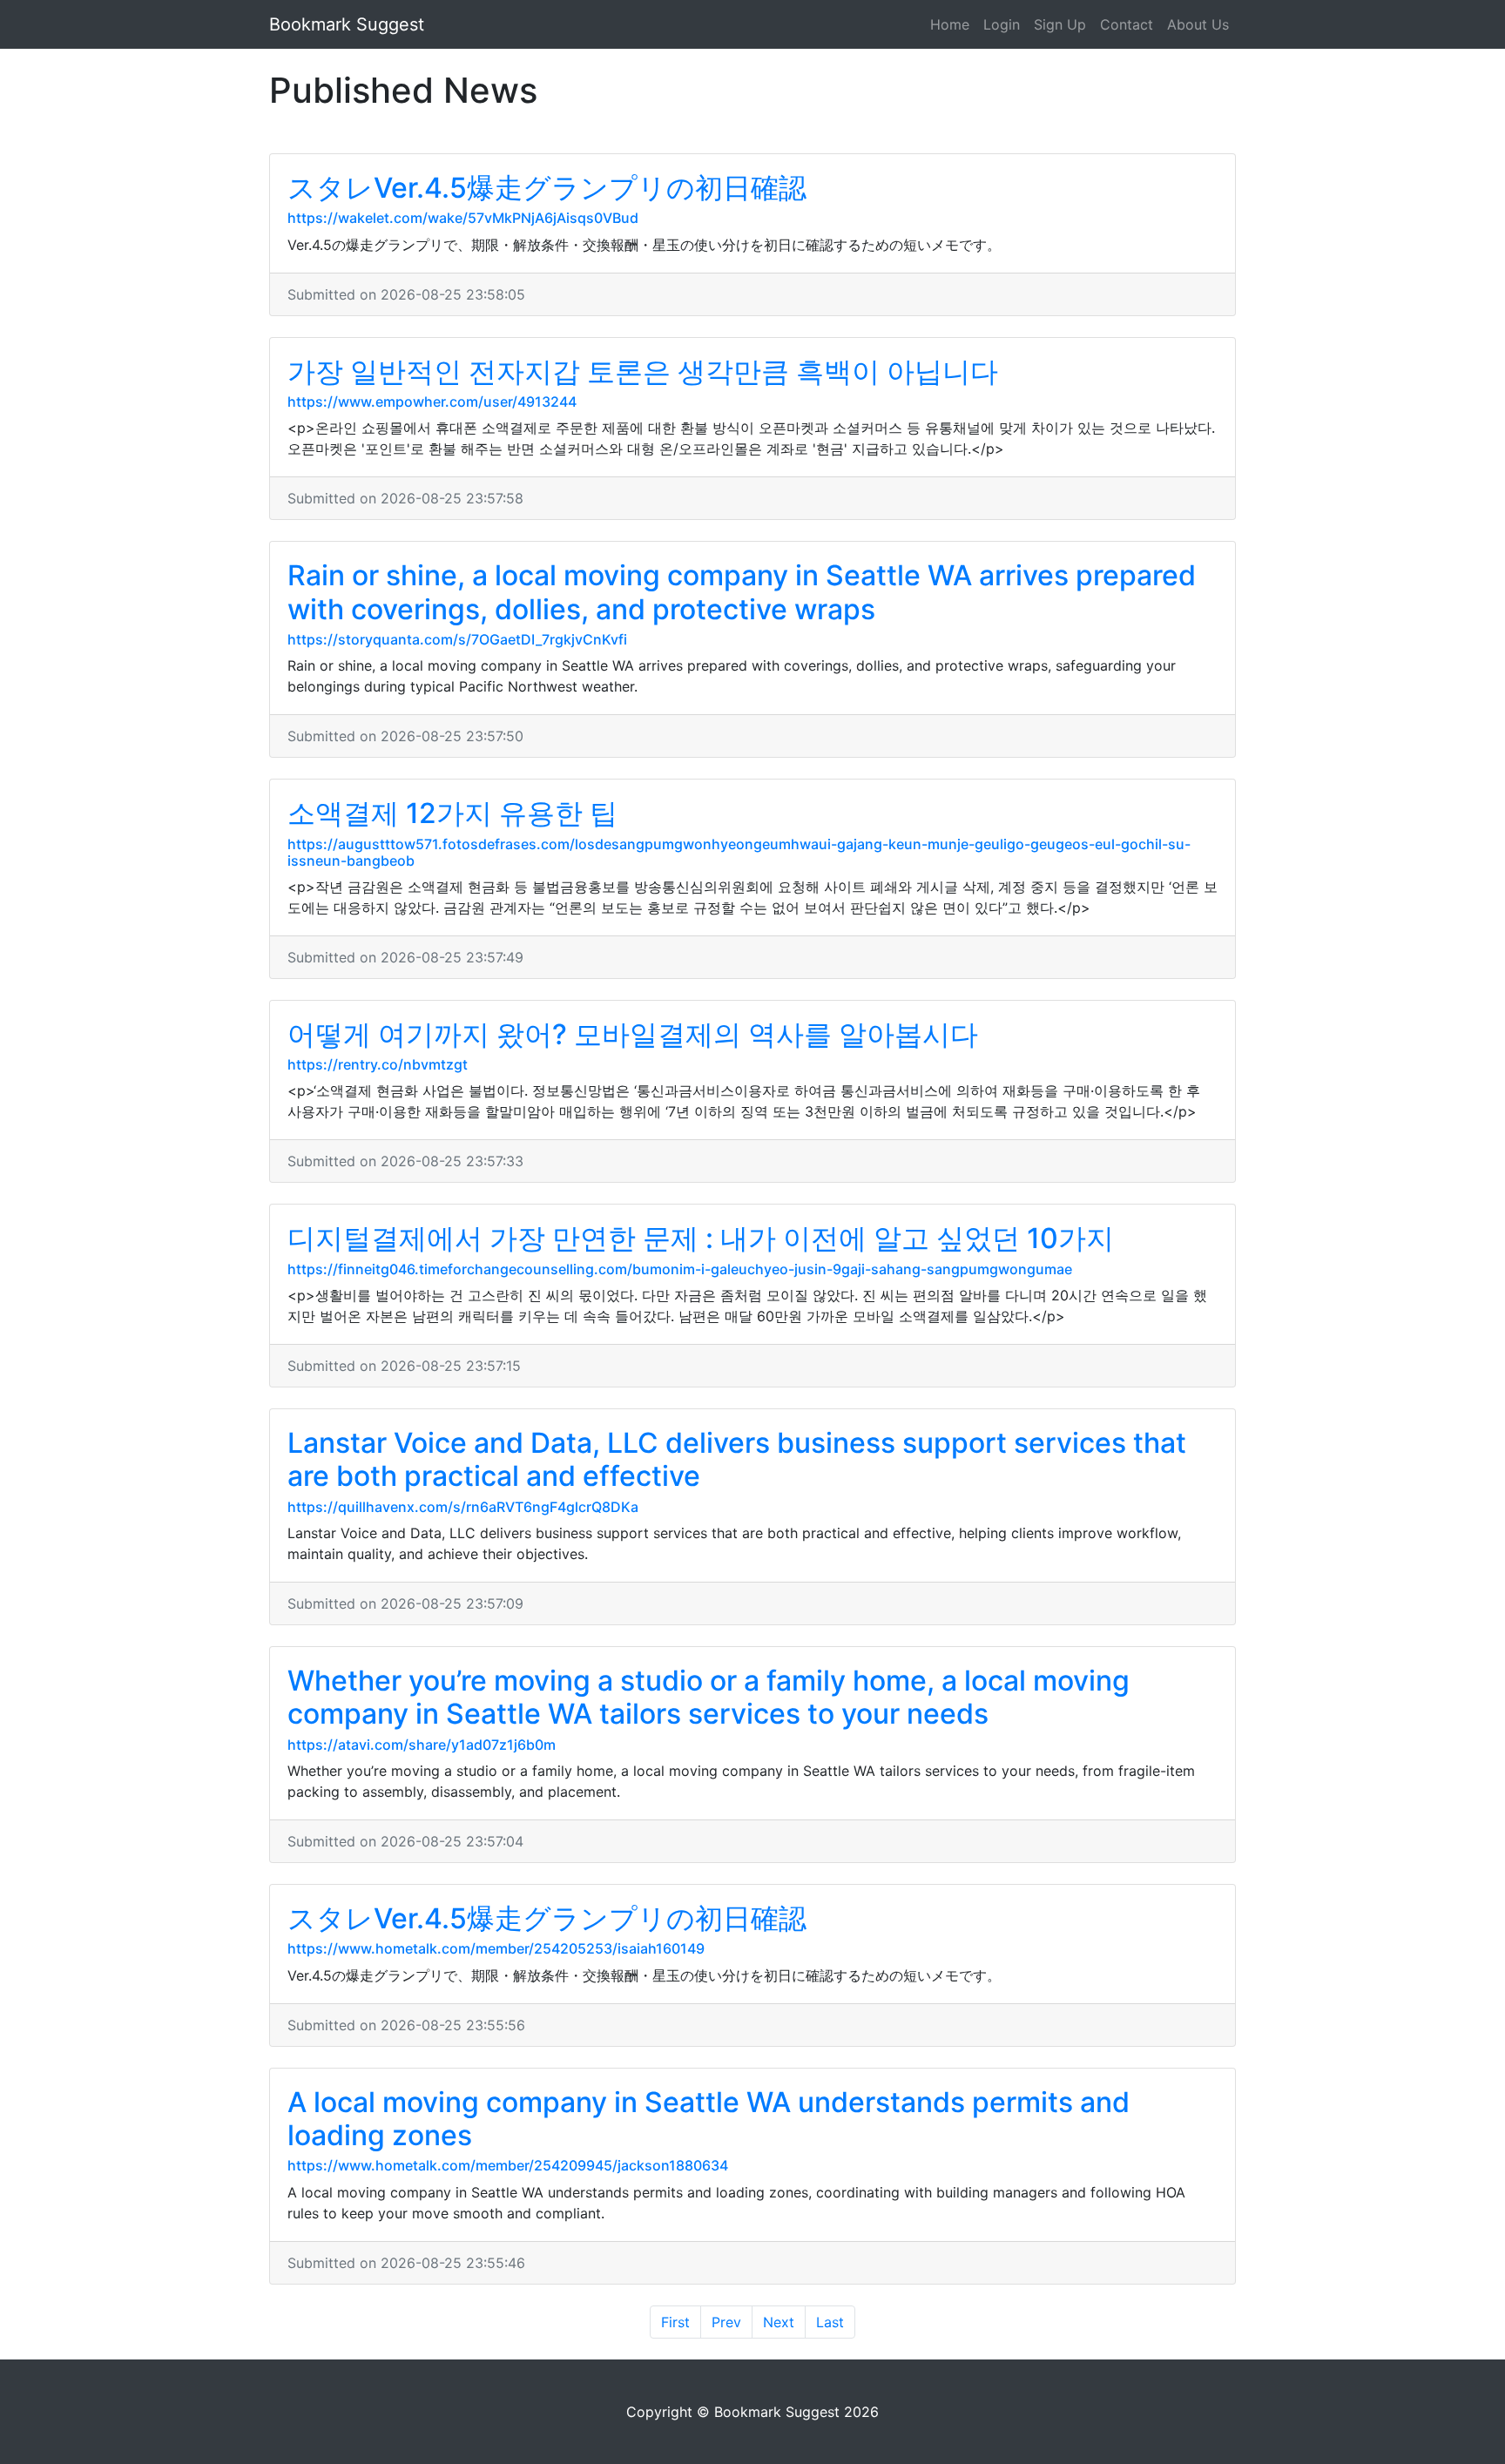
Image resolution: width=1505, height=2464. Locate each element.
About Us (1198, 24)
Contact (1127, 24)
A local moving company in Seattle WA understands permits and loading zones (709, 2119)
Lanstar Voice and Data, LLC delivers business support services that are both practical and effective (737, 1459)
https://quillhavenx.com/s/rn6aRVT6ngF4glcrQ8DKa (463, 1507)
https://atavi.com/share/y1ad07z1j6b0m (422, 1745)
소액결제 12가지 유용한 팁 (452, 813)
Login (1002, 24)
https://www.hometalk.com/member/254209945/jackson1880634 (508, 2165)
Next (779, 2322)
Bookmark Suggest (347, 24)
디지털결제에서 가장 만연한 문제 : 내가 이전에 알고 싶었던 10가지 (701, 1238)
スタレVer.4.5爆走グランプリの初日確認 (547, 188)
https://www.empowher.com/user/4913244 (432, 402)
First (675, 2322)
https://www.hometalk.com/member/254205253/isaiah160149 (496, 1948)
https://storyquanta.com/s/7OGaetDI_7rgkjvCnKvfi (457, 639)
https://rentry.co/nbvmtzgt (378, 1064)
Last (830, 2322)
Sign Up (1060, 24)
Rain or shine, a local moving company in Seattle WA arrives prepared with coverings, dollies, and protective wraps (742, 592)
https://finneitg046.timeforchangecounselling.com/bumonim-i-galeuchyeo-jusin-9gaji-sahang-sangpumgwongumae (680, 1269)
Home (950, 24)
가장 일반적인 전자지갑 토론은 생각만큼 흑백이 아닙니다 (643, 371)
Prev (726, 2322)
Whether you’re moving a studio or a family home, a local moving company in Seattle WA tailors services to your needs (709, 1697)
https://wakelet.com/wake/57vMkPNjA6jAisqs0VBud (463, 218)
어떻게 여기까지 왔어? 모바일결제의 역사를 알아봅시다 (633, 1034)
